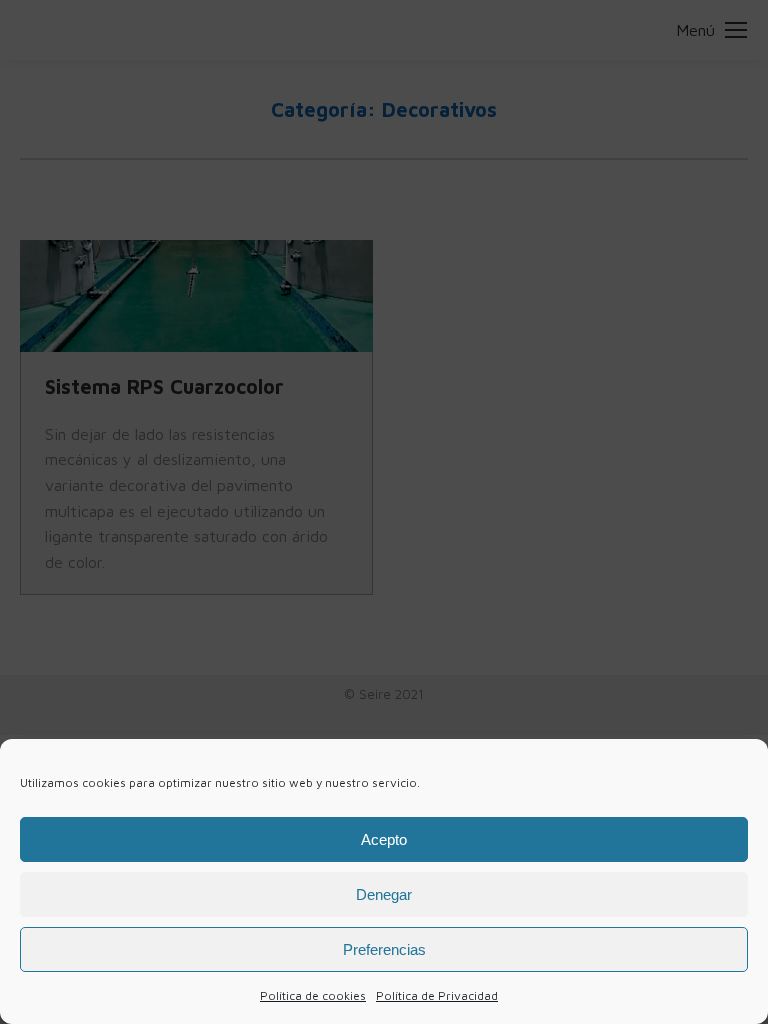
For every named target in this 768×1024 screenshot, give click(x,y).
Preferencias (384, 949)
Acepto (384, 839)
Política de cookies (313, 995)
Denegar (384, 894)
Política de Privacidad (437, 995)
